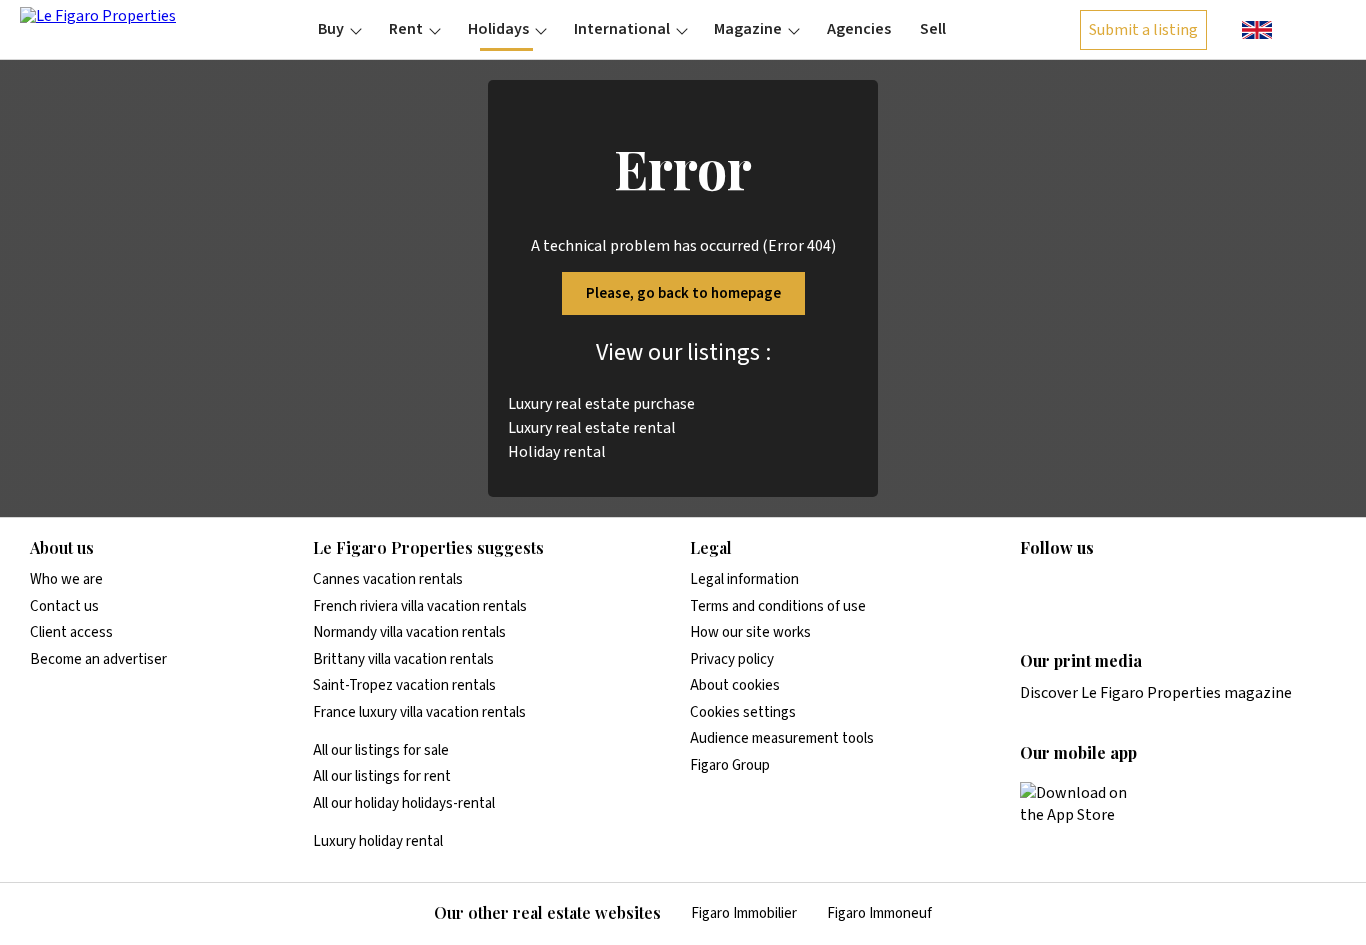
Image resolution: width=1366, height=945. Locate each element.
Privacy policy (732, 659)
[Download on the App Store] (1085, 804)
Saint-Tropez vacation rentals (404, 685)
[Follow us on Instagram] (1071, 589)
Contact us (64, 606)
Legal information (744, 579)
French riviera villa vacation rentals (420, 606)
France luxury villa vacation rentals (419, 712)
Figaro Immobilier (744, 913)
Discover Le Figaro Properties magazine (1156, 693)
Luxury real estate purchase (601, 404)
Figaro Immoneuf (879, 913)
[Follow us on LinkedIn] (1032, 589)
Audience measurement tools (782, 738)
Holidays (498, 29)
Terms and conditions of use (778, 606)
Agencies (859, 29)
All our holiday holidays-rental (404, 803)
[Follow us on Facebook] (1110, 589)
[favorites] (1297, 28)
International (622, 29)
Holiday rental (557, 452)
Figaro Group (730, 765)
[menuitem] (339, 29)
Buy (331, 29)
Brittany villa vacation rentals (403, 659)
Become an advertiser (98, 659)
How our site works (750, 632)
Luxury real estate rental (592, 428)
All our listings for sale (381, 750)
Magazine (748, 29)
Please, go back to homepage (683, 293)
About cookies (735, 685)
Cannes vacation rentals (388, 579)
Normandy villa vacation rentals (409, 632)
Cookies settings (743, 712)
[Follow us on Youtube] (1188, 589)
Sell (933, 29)
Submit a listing (1143, 30)
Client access (71, 632)
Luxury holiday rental (378, 841)
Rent (406, 29)
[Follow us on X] (1149, 589)
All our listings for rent (382, 776)
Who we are (66, 579)
